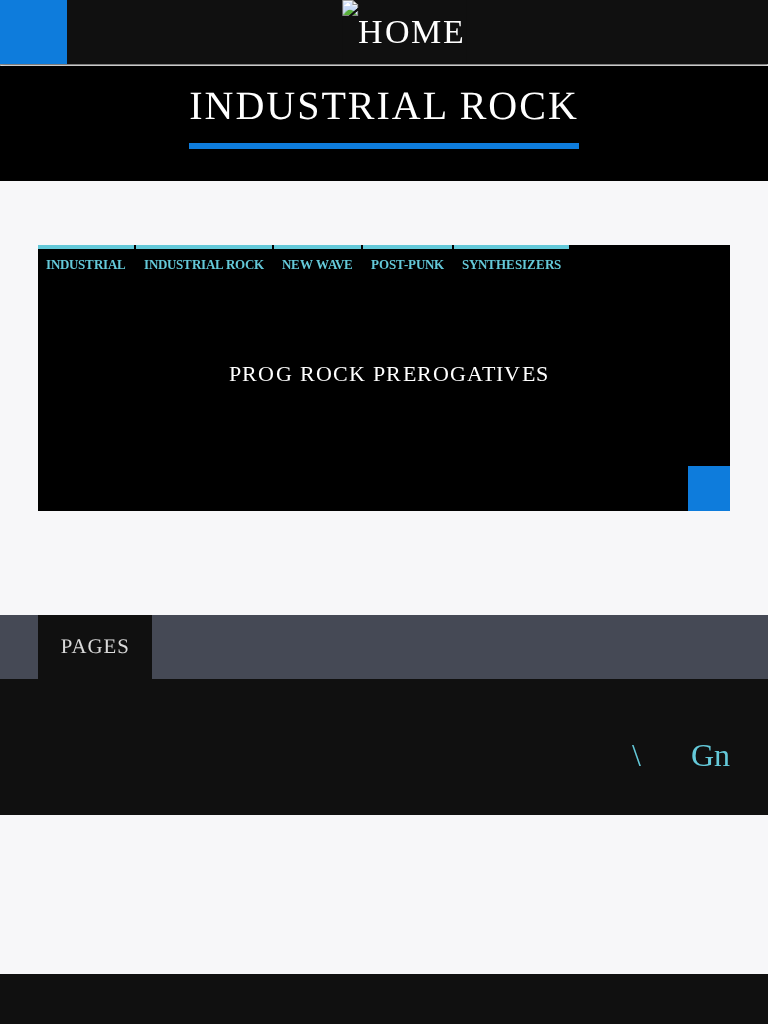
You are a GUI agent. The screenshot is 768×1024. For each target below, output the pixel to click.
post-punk (407, 264)
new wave (317, 264)
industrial (86, 264)
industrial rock (204, 264)
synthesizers (511, 264)
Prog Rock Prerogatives (389, 373)
